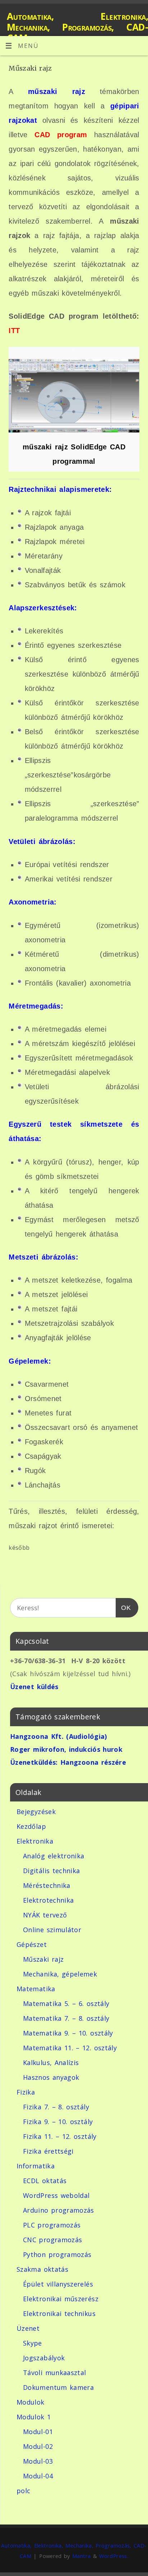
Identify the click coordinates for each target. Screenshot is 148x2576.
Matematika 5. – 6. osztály (66, 2003)
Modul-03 (38, 2461)
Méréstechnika (47, 1885)
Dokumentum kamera (58, 2387)
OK (123, 1608)
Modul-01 (38, 2432)
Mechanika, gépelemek (60, 1974)
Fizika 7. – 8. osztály (56, 2107)
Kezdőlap (31, 1826)
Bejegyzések (36, 1812)
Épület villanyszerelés (58, 2284)
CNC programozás (52, 2240)
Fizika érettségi (48, 2151)
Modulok (31, 2402)
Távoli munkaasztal (54, 2373)
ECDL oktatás (45, 2181)
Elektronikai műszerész (61, 2299)
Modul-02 (38, 2446)
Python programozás (57, 2254)
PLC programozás (52, 2225)
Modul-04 (38, 2476)
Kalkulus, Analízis (51, 2063)
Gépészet (32, 1944)
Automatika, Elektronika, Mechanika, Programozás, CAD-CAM (77, 27)
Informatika (36, 2166)
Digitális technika (51, 1871)
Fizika (26, 2092)
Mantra (81, 2556)
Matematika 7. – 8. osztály (66, 2018)
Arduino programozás (59, 2210)
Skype (33, 2343)
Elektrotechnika (48, 1900)
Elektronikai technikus (59, 2314)
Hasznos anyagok (51, 2077)
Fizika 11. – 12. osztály (60, 2136)
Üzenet (28, 2328)
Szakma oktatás (42, 2269)
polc (23, 2491)
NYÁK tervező (45, 1915)
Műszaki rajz (43, 1959)
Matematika (36, 1989)
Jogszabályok (44, 2358)
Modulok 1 (34, 2417)
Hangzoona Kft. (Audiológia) (59, 1736)
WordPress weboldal (56, 2195)
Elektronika (35, 1841)
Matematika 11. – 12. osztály (70, 2048)
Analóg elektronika (54, 1856)
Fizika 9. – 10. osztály (58, 2122)
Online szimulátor (52, 1930)
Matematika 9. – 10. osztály (68, 2033)
